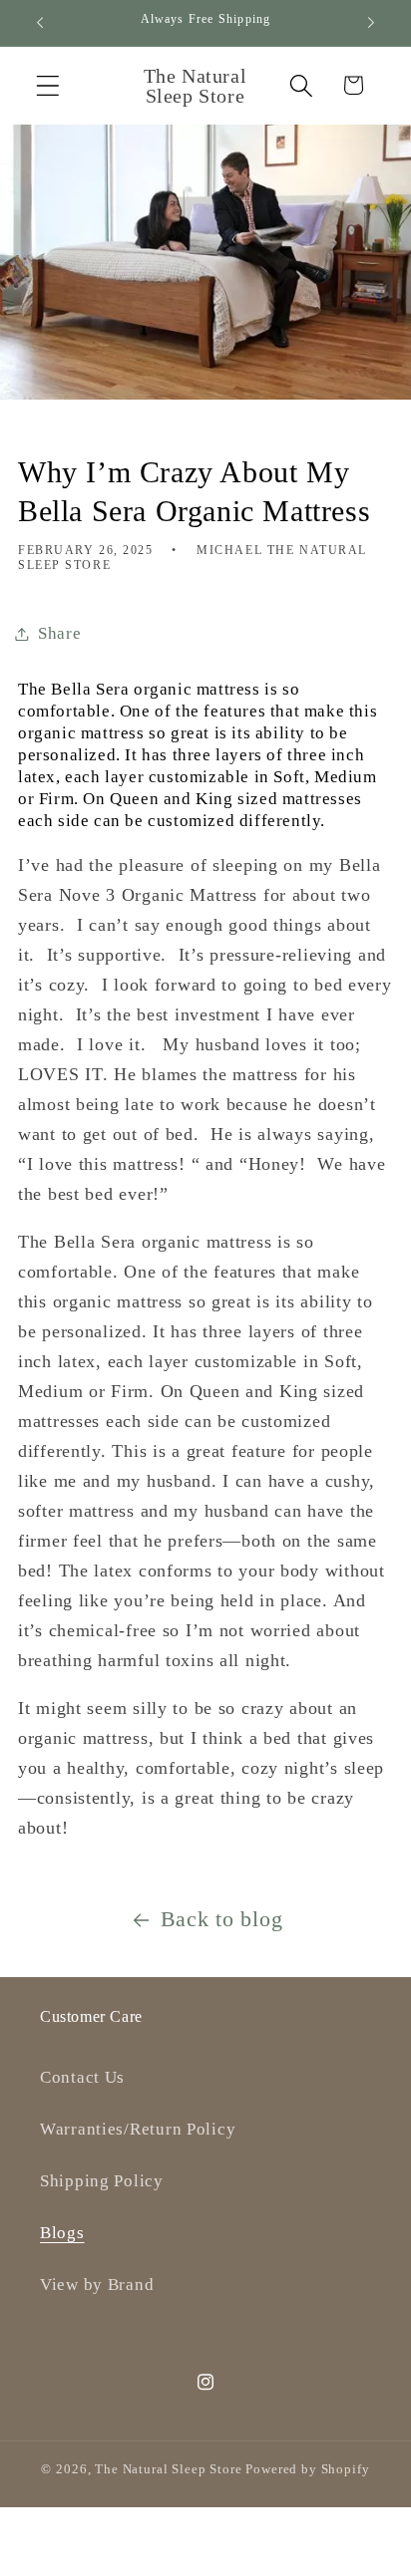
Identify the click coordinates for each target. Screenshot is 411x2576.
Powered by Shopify (307, 2469)
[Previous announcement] (40, 23)
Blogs (62, 2233)
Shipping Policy (102, 2181)
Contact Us (82, 2077)
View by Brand (97, 2285)
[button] (48, 85)
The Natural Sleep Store (168, 2469)
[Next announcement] (371, 23)
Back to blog (222, 1919)
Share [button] (60, 633)
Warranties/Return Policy (138, 2129)
